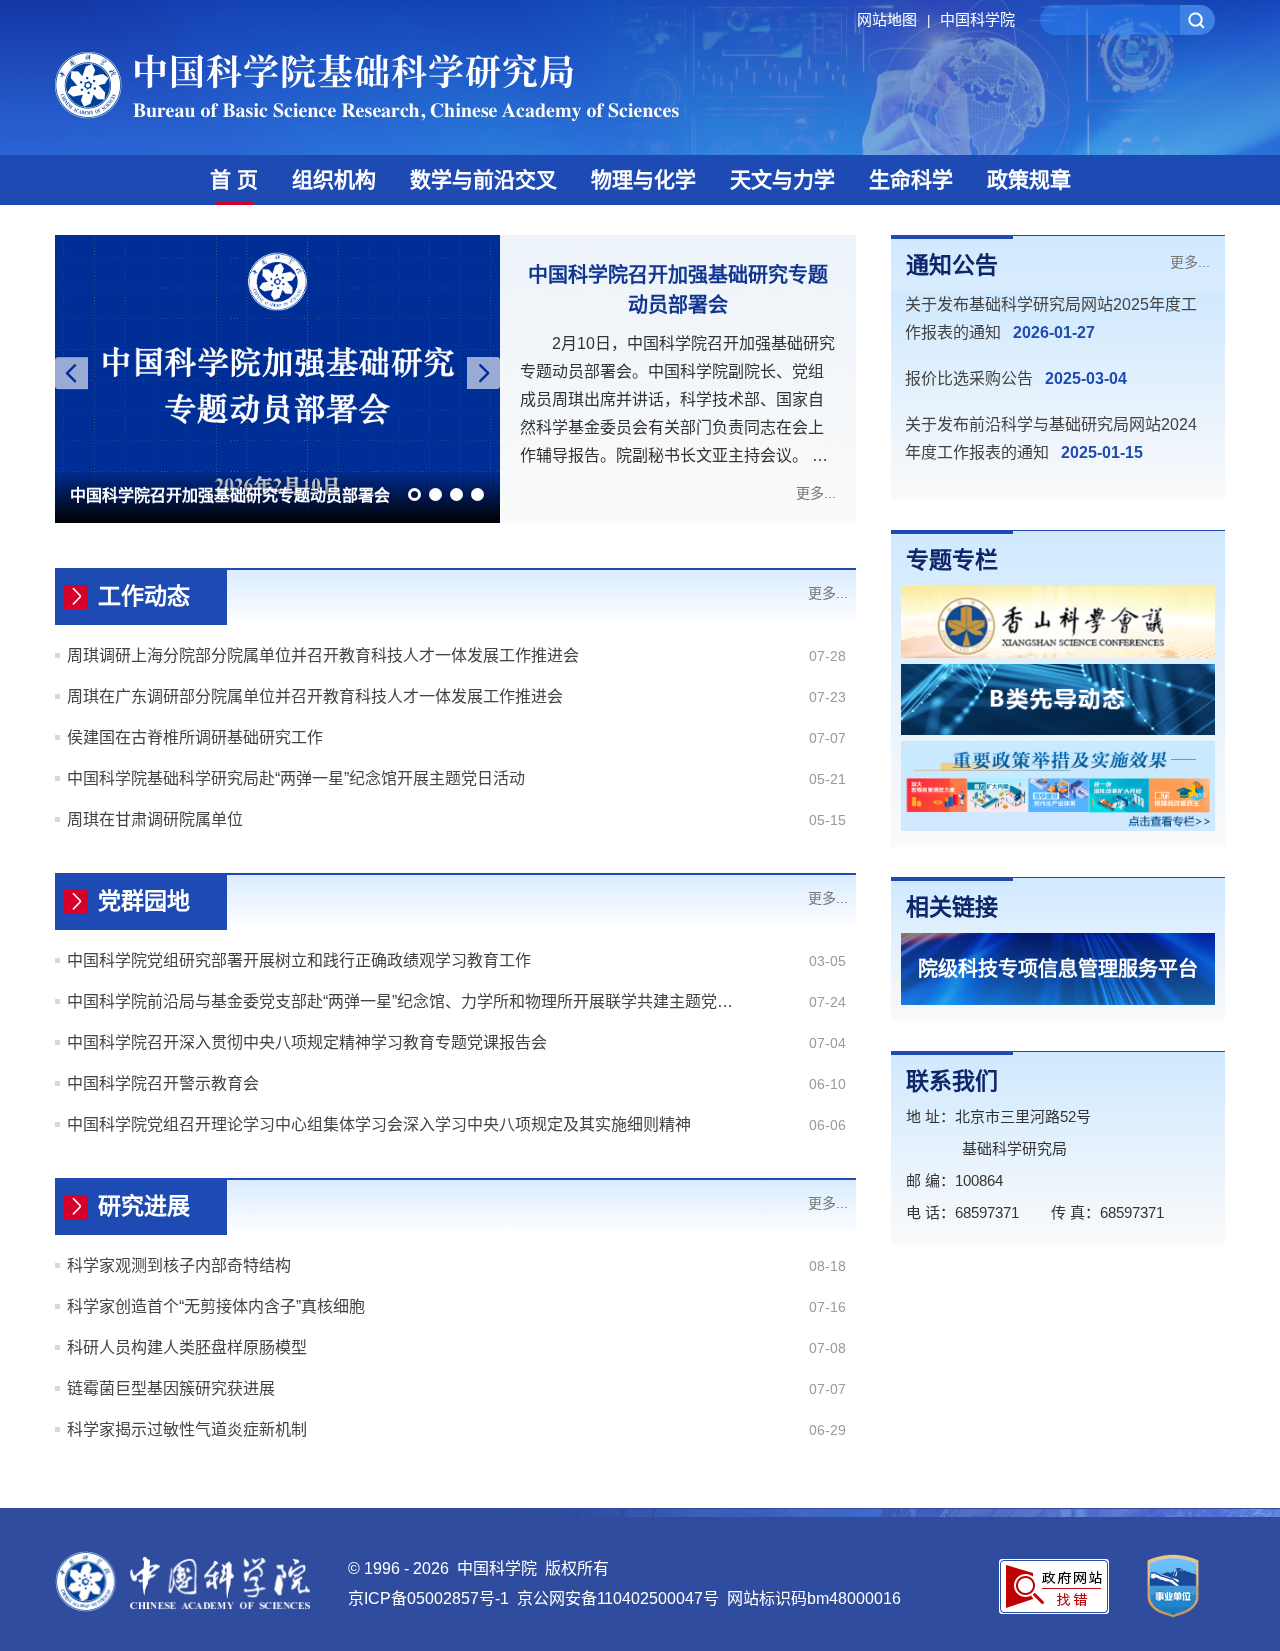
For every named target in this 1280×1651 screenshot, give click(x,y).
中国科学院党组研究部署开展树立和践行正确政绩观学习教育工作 (299, 960)
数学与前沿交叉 (483, 179)
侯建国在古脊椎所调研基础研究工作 (195, 737)
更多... (816, 493)
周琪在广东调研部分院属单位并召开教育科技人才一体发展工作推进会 (315, 696)
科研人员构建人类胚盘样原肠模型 (187, 1347)
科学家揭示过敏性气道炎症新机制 (187, 1429)
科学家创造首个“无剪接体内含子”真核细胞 (216, 1306)
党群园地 (144, 901)
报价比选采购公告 (969, 378)
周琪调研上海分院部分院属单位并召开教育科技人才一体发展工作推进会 (323, 655)
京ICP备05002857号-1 (428, 1598)
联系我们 (952, 1081)
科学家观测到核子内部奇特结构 (179, 1265)
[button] (414, 494)
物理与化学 (643, 179)
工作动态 (144, 596)
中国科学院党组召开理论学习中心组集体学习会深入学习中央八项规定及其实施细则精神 (379, 1124)
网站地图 (893, 19)
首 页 (234, 179)
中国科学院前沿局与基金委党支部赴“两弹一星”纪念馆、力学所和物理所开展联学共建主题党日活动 (402, 1001)
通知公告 (952, 265)
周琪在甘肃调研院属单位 (155, 819)
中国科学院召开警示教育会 (163, 1083)
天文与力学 (782, 179)
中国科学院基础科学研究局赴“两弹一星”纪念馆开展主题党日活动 (296, 778)
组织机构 (334, 179)
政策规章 (1029, 179)
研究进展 (144, 1206)
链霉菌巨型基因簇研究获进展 (171, 1388)
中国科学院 (977, 19)
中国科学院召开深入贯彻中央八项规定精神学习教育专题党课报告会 (307, 1042)
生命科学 (911, 179)
